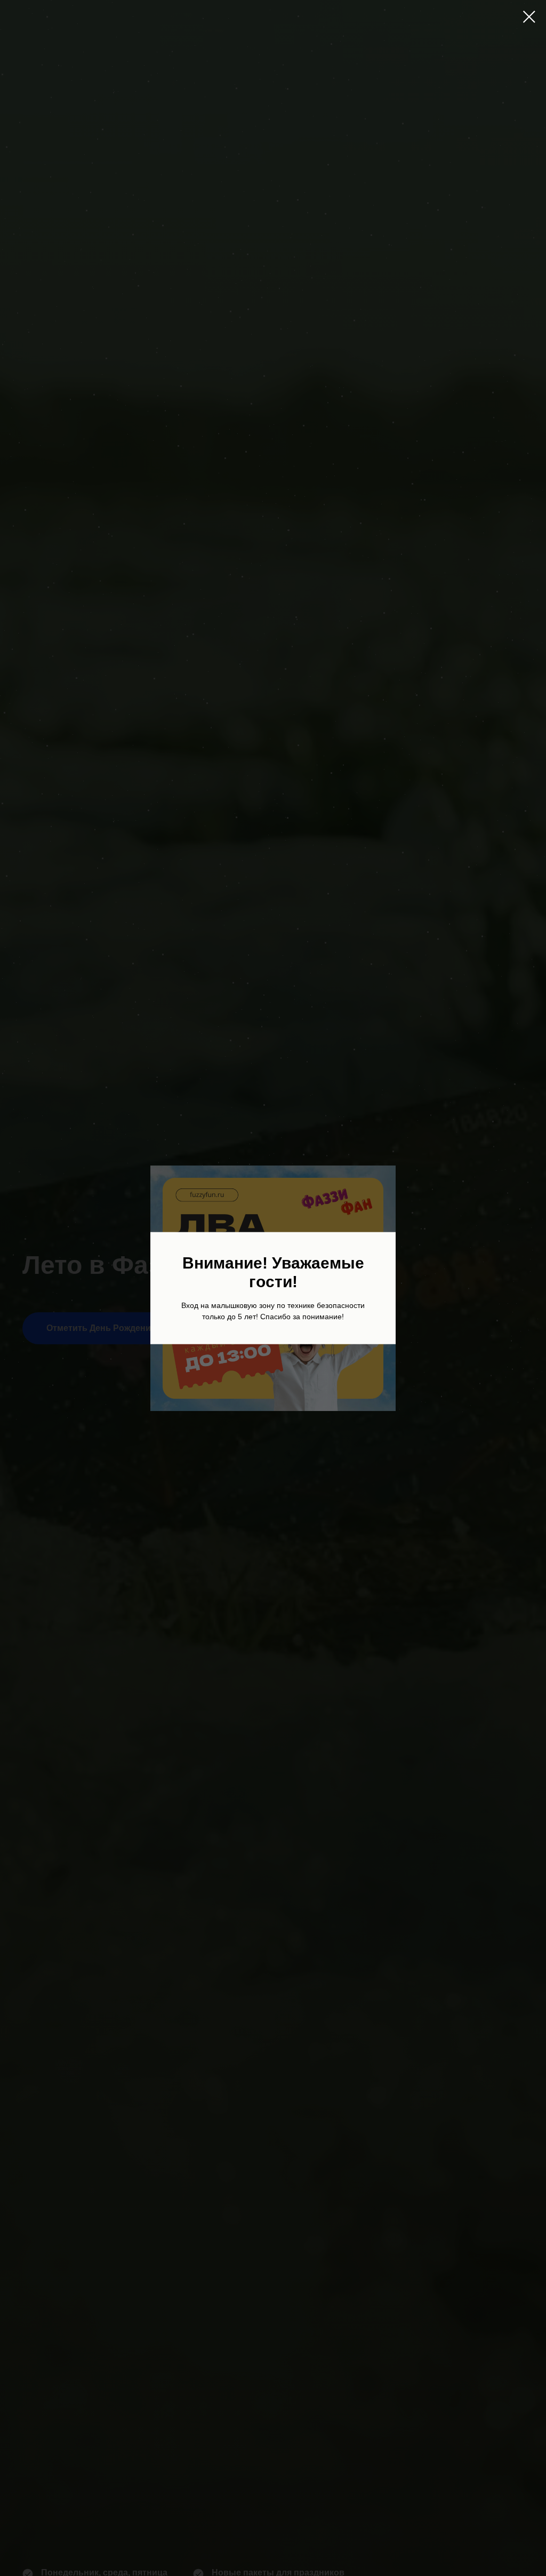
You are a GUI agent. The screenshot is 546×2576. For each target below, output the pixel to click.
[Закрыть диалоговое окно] (529, 17)
